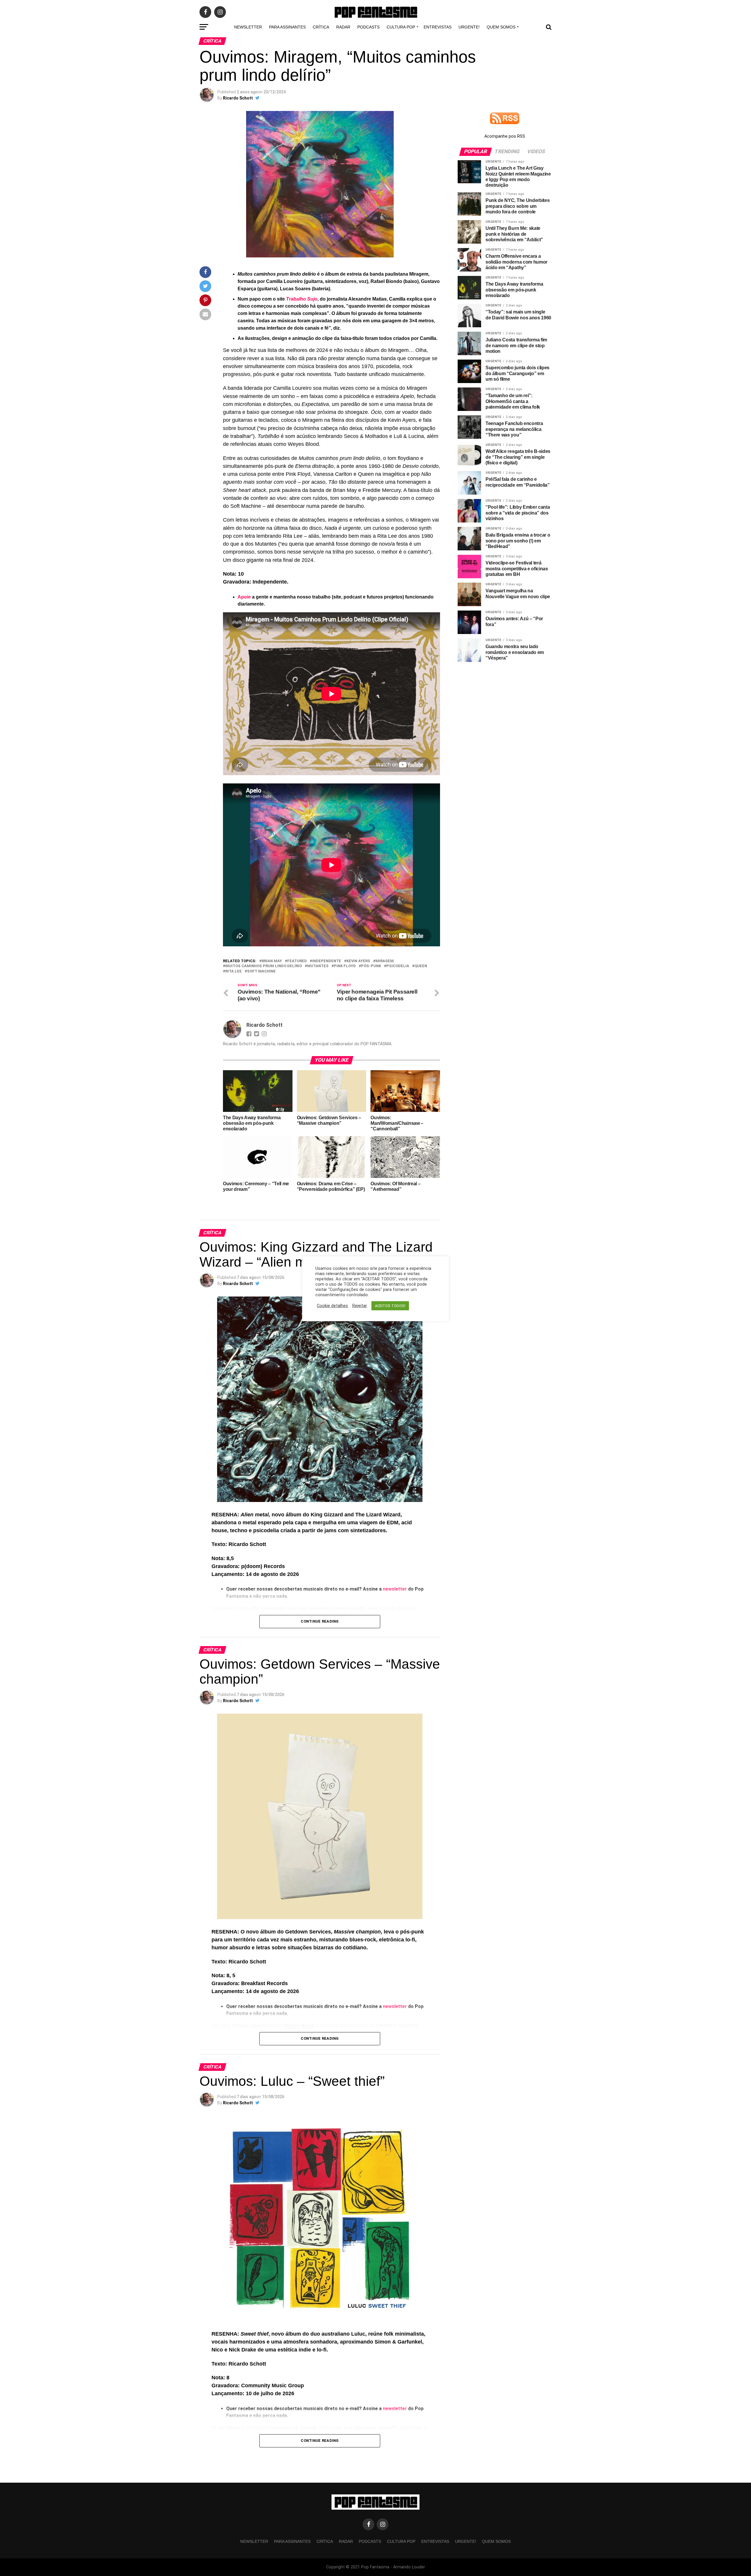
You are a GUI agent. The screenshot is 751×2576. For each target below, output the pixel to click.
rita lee (234, 971)
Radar (343, 27)
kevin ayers (358, 961)
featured (297, 961)
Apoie (245, 597)
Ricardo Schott (238, 98)
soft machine (261, 971)
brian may (272, 961)
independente (327, 961)
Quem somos (501, 27)
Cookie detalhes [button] (332, 1306)
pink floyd (345, 966)
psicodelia (398, 966)
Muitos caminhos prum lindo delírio (264, 966)
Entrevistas (438, 27)
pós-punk (371, 966)
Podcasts (368, 27)
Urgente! (469, 27)
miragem (385, 961)
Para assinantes (287, 27)
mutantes (318, 966)
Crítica (321, 27)
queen (421, 966)
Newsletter (248, 27)
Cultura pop (401, 27)
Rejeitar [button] (360, 1306)
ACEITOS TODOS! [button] (390, 1306)
